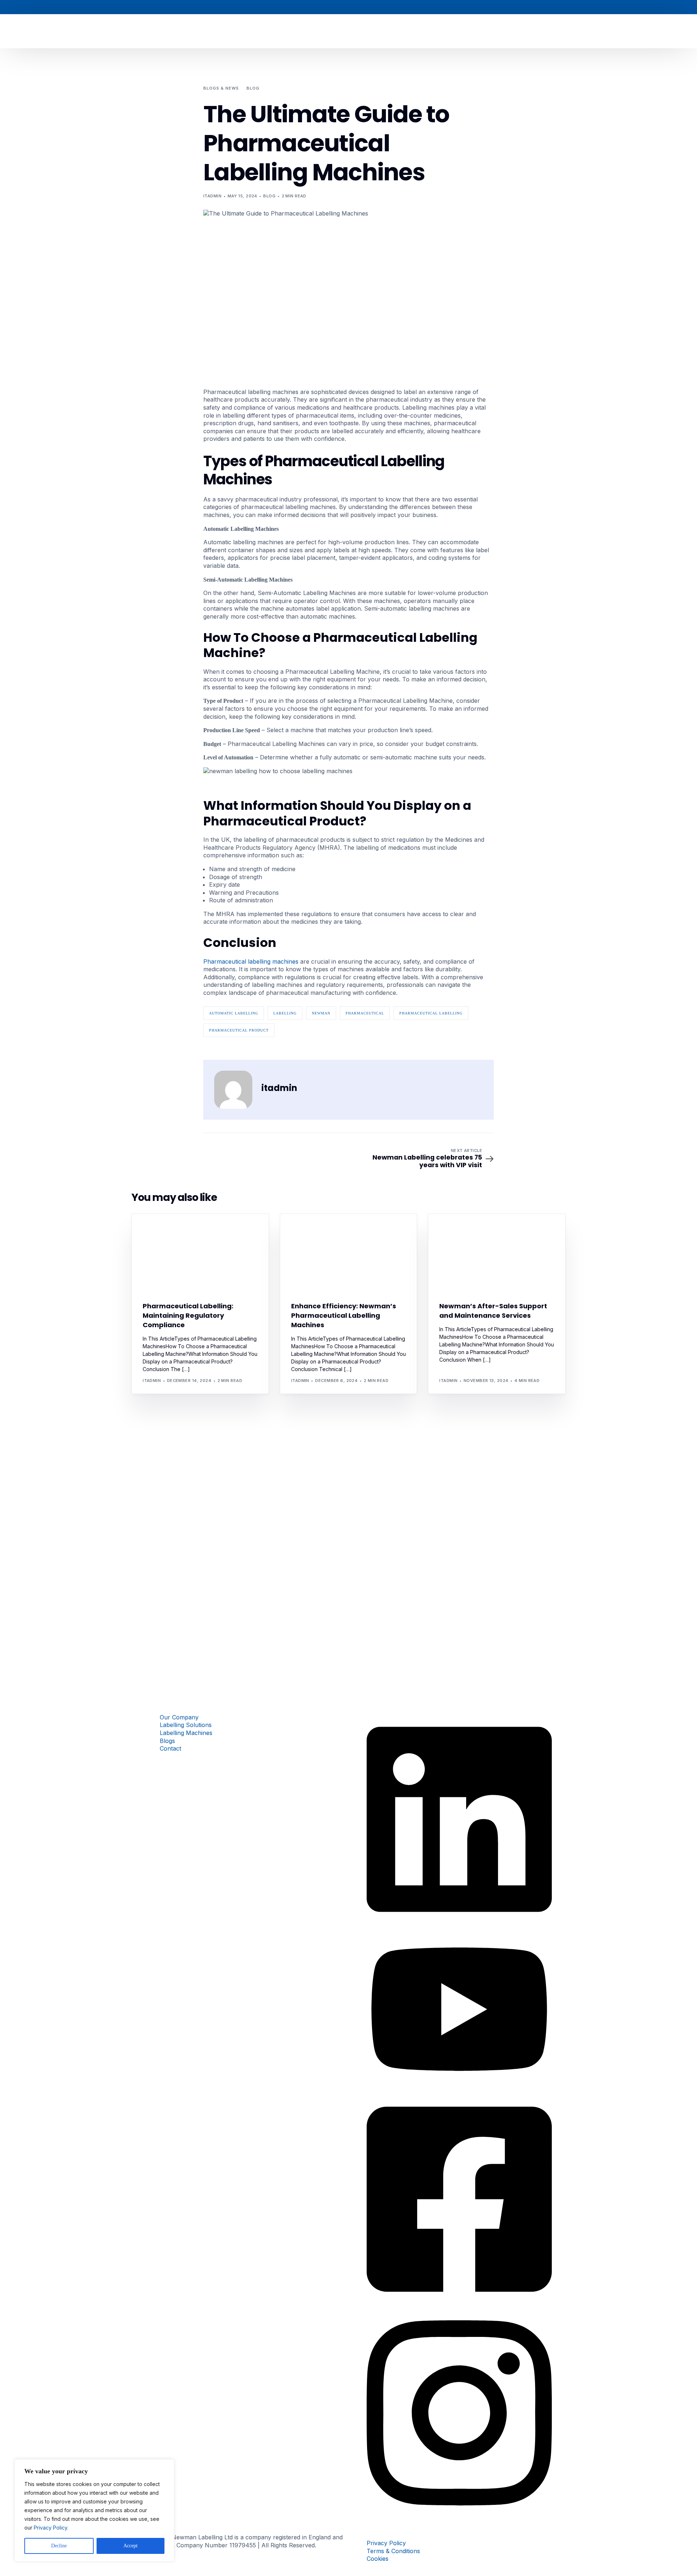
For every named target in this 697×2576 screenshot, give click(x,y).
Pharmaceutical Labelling (431, 1013)
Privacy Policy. (51, 2528)
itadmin (212, 196)
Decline (59, 2546)
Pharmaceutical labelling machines (251, 961)
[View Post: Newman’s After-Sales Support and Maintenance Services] (497, 1253)
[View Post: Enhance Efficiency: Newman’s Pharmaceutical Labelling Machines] (349, 1253)
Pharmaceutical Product (239, 1030)
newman (321, 1013)
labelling (285, 1013)
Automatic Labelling (234, 1013)
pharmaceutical (365, 1013)
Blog (269, 196)
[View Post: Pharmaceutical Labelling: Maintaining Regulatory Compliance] (200, 1253)
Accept (131, 2546)
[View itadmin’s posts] (233, 1090)
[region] (94, 2510)
